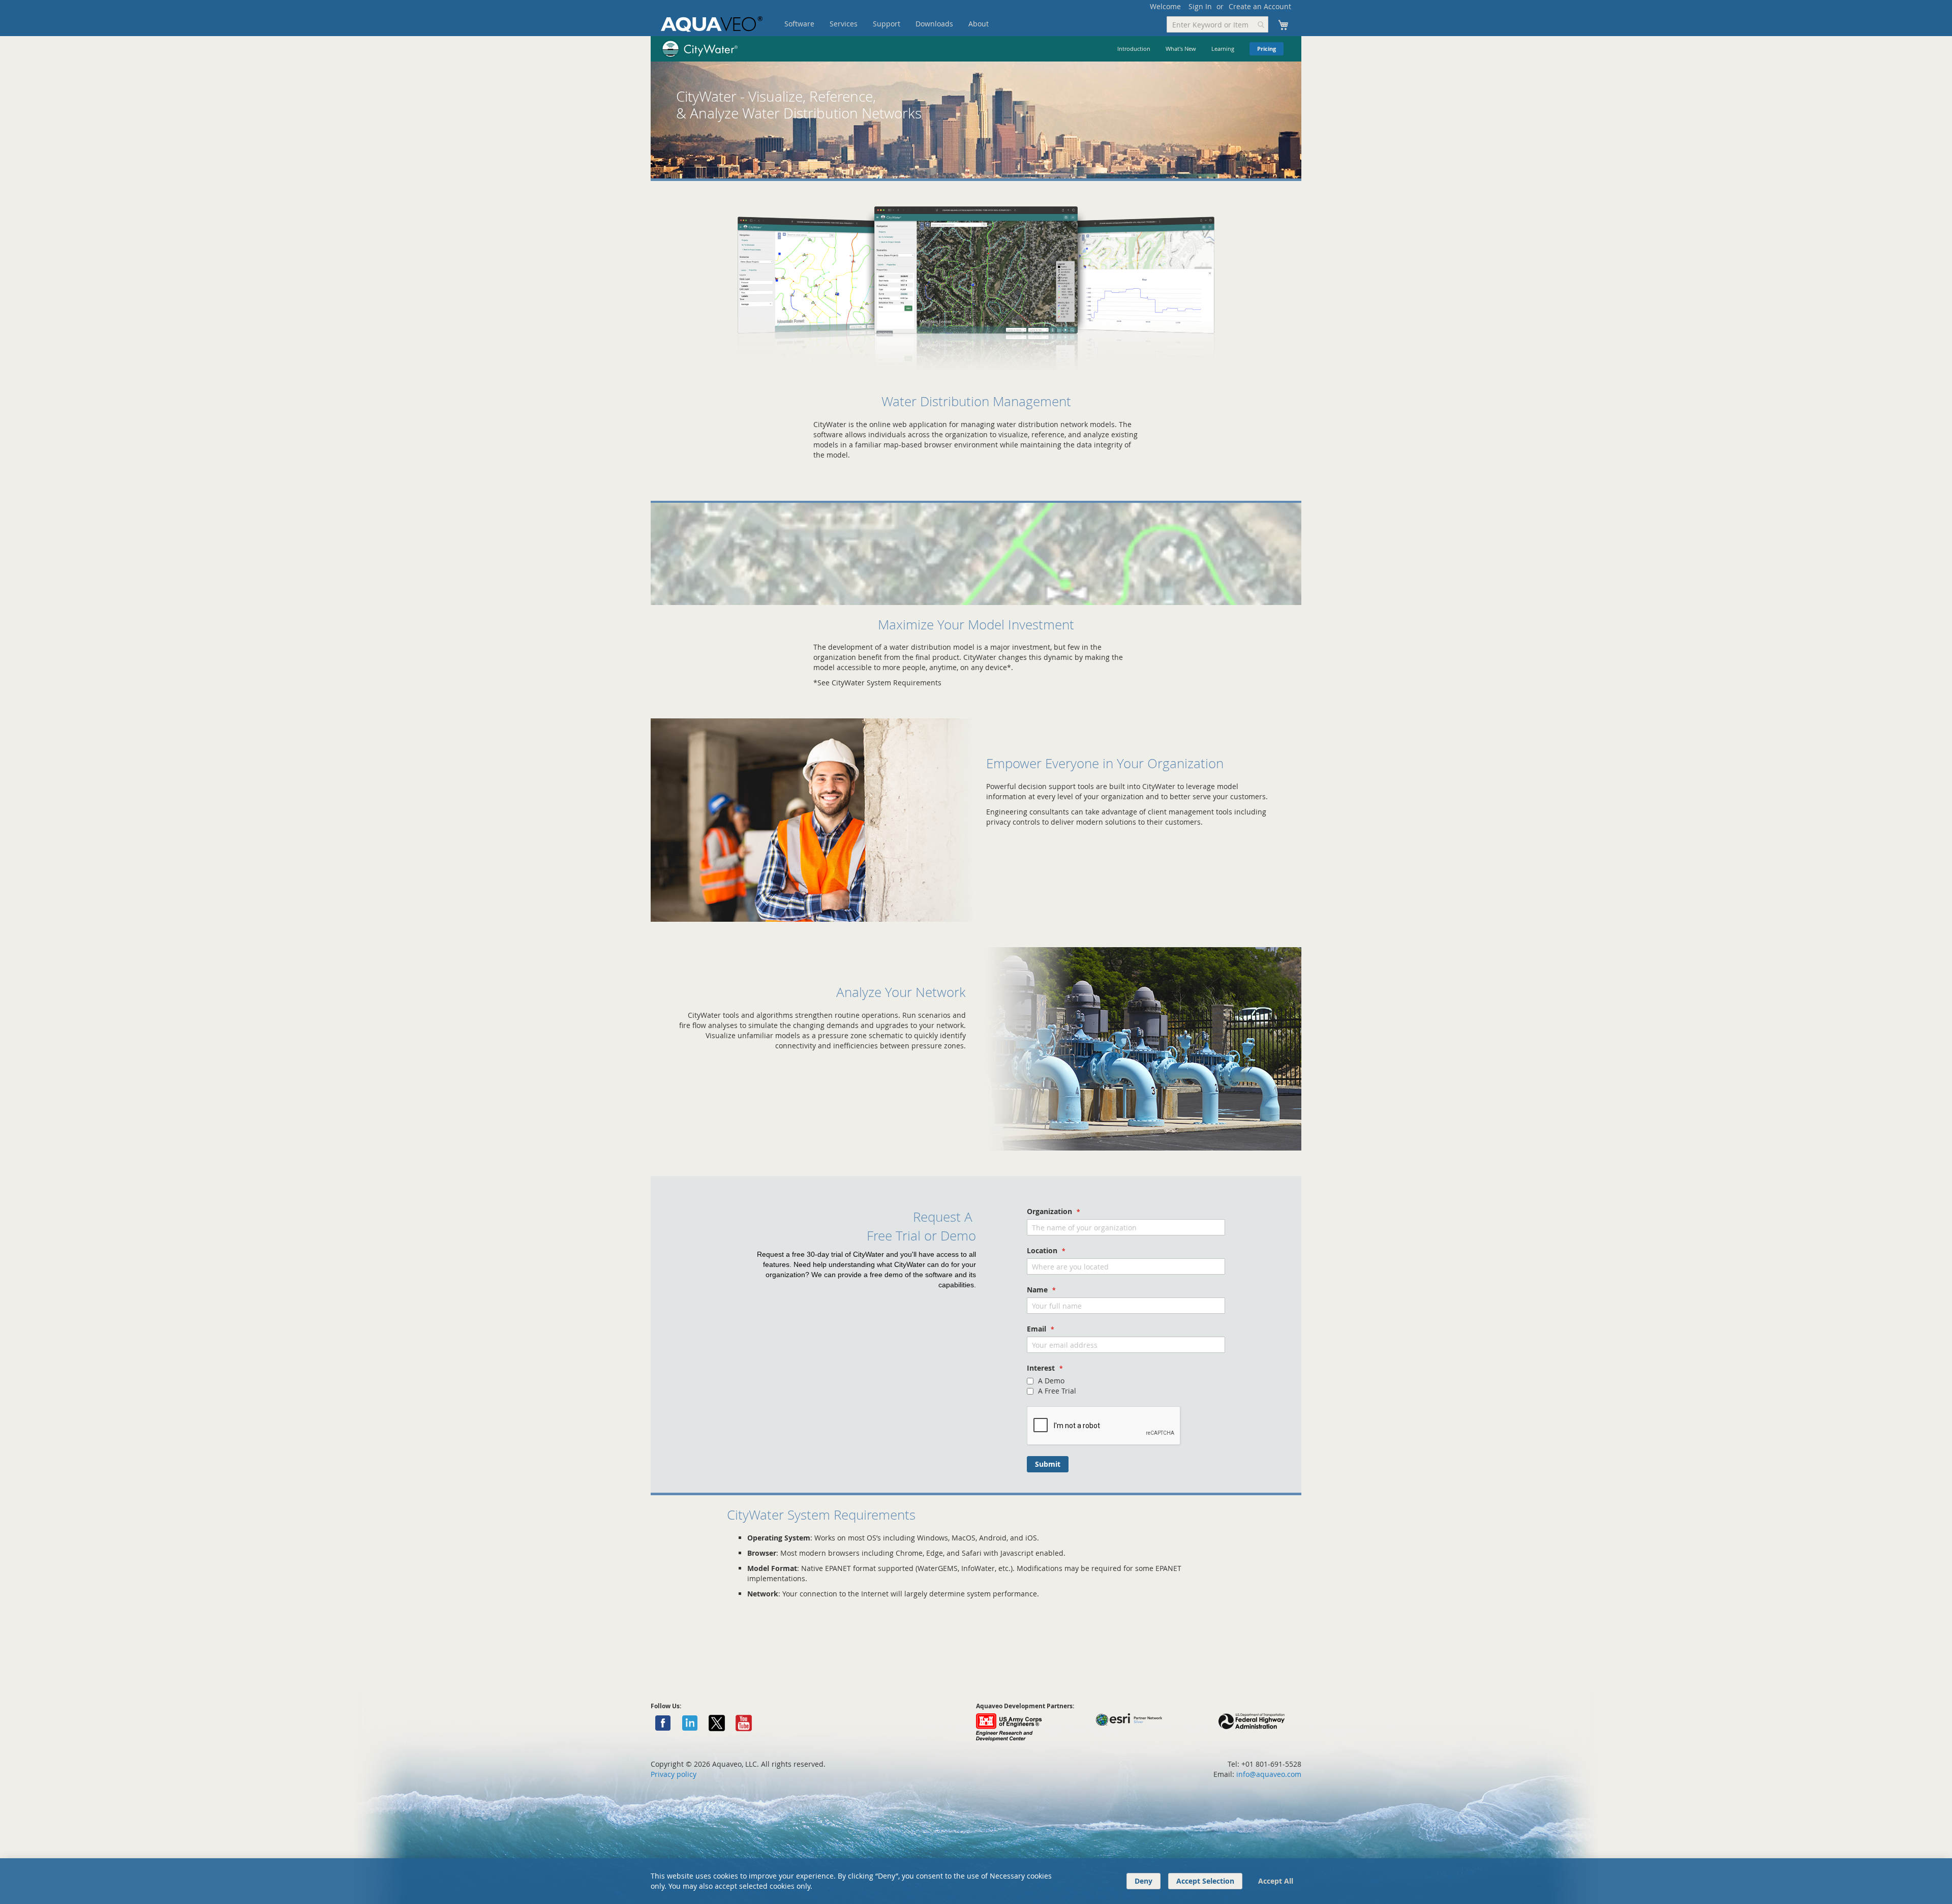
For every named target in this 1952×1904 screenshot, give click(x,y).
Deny (1143, 1881)
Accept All (1276, 1881)
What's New (1181, 49)
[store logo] (712, 24)
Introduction (1134, 49)
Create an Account (1260, 6)
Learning (1223, 49)
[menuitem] (799, 24)
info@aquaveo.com (1269, 1774)
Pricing (1267, 49)
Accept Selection (1205, 1881)
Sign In (1200, 6)
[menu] (902, 24)
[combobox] (1217, 24)
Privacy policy (674, 1774)
